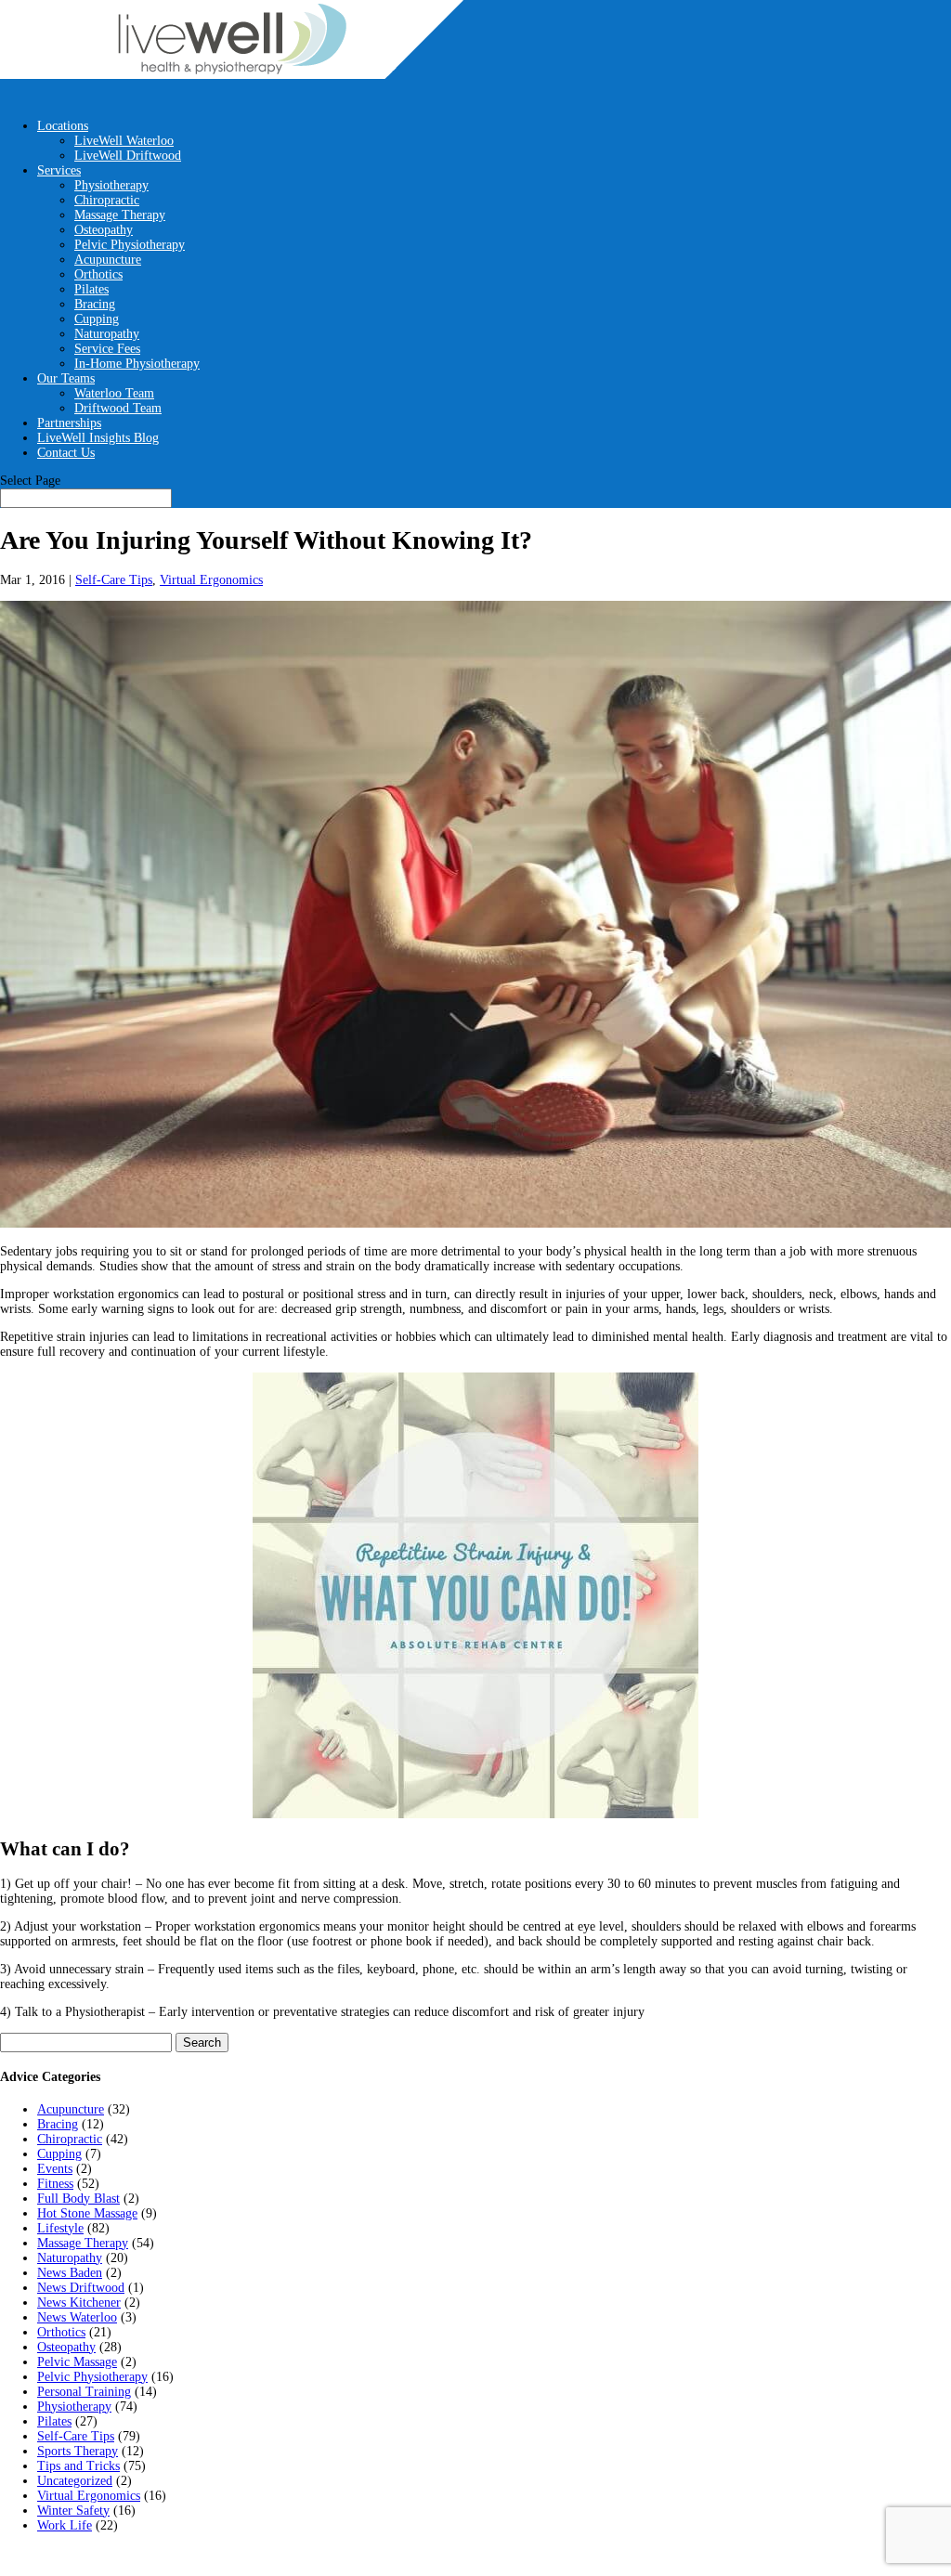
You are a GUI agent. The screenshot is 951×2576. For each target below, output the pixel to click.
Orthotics (98, 274)
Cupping (97, 319)
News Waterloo (77, 2317)
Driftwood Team (118, 408)
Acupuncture (108, 260)
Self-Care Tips (114, 580)
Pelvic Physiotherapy (130, 245)
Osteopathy (104, 230)
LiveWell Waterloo (124, 141)
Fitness (55, 2184)
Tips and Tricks (78, 2466)
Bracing (95, 304)
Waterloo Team (114, 393)
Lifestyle (60, 2228)
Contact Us (66, 453)
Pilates (91, 289)
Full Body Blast (78, 2199)
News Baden (70, 2273)
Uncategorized (75, 2481)
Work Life (65, 2525)
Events (55, 2169)
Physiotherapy (111, 185)
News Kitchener (79, 2303)
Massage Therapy (120, 215)
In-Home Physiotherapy (137, 364)
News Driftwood (81, 2288)
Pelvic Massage (77, 2362)
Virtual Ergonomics (211, 580)
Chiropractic (107, 200)
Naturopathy (107, 334)
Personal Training (84, 2392)
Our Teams (66, 378)
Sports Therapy (78, 2451)
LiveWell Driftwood (128, 156)
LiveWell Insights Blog (98, 438)
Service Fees (107, 349)
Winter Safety (73, 2511)
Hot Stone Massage (87, 2213)
